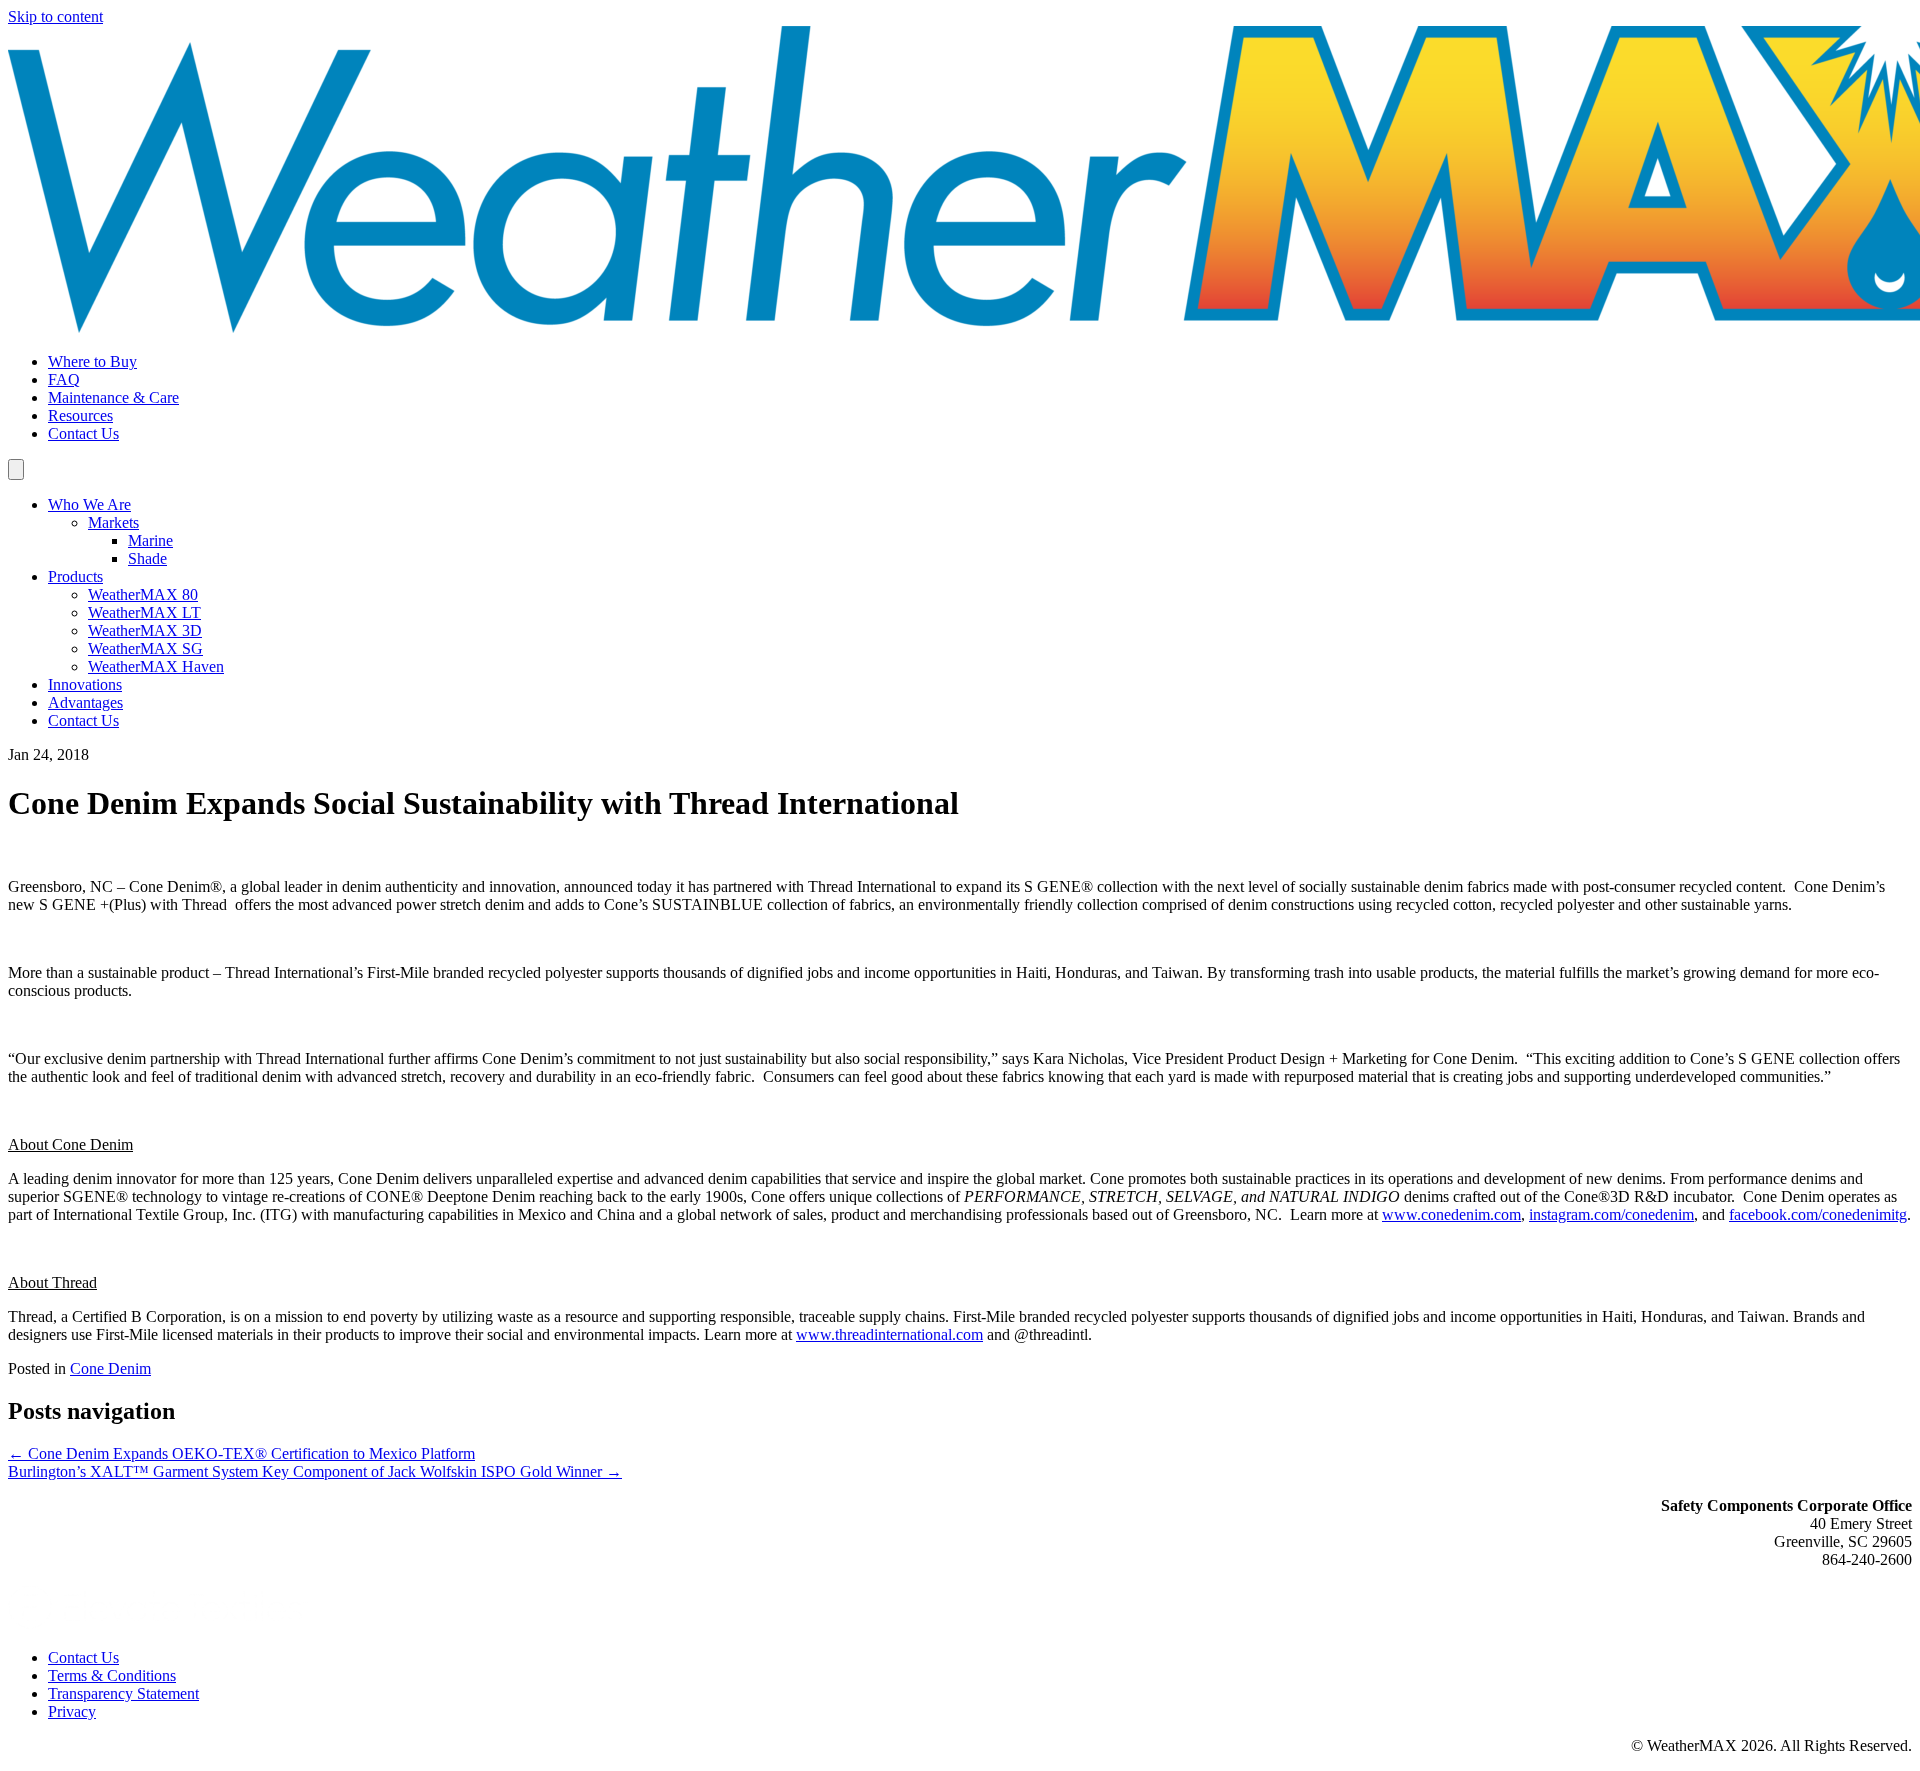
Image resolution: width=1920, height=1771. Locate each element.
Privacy (72, 1711)
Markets (113, 522)
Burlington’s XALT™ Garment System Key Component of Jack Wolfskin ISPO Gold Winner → (315, 1471)
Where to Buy (92, 361)
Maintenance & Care (113, 397)
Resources (80, 415)
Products (75, 576)
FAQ (64, 379)
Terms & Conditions (112, 1675)
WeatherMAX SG (145, 648)
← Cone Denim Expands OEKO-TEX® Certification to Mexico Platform (241, 1453)
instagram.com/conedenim (1611, 1214)
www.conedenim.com (1451, 1214)
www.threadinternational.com (889, 1334)
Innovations (85, 684)
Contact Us (83, 433)
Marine (150, 540)
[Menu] (16, 469)
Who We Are (89, 504)
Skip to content (55, 16)
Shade (147, 558)
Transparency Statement (123, 1693)
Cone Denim (110, 1368)
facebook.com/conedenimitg (1818, 1214)
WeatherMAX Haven (156, 666)
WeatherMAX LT (144, 612)
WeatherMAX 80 (143, 594)
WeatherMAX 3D (145, 630)
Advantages (85, 702)
